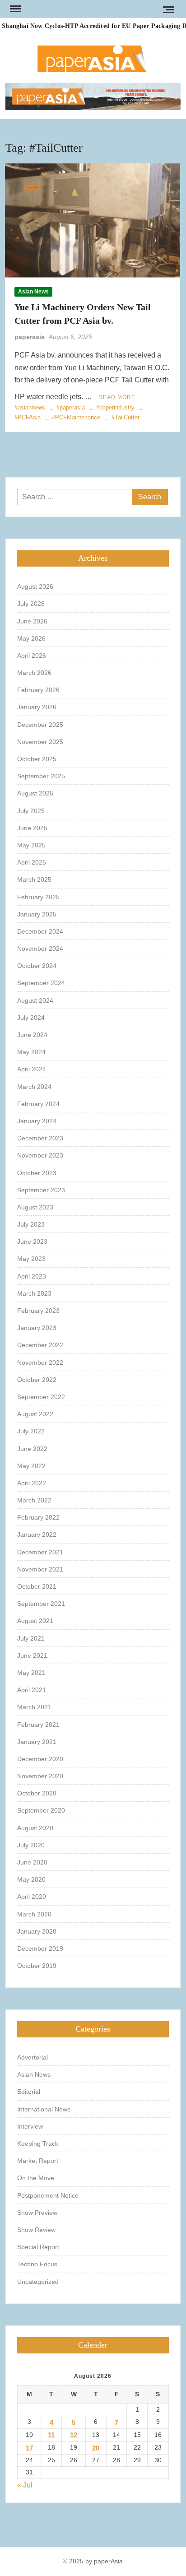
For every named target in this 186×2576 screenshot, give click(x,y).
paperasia (30, 337)
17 (29, 2448)
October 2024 (37, 966)
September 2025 (41, 776)
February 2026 (38, 690)
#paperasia (71, 407)
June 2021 (32, 1655)
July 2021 (31, 1638)
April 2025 (32, 862)
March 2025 (34, 879)
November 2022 (40, 1362)
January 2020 (37, 1931)
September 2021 (41, 1604)
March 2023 (34, 1293)
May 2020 (31, 1879)
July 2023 (31, 1224)
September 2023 (41, 1190)
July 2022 (31, 1431)
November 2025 (40, 742)
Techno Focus (37, 2264)
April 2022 (32, 1483)
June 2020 (32, 1862)
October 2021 (37, 1586)
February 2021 (38, 1725)
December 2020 (40, 1759)
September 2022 (41, 1397)
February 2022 (38, 1517)
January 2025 (37, 914)
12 (74, 2435)
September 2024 (41, 983)
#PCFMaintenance (76, 417)
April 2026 (32, 656)
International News (44, 2109)
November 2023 (40, 1155)
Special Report (38, 2247)
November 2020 (40, 1776)
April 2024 (32, 1069)
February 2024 (38, 1104)
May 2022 (31, 1466)
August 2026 (35, 586)
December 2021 (40, 1552)
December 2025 (40, 725)
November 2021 (40, 1569)
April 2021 (32, 1690)
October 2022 (37, 1380)
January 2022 (37, 1534)
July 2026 (31, 604)
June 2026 (32, 621)
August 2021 (35, 1621)
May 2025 (31, 845)
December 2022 (40, 1345)
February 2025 (38, 897)
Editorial (29, 2092)
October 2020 (37, 1793)
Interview (30, 2126)
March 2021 (34, 1707)
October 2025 (37, 759)
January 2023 (37, 1328)
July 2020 (31, 1845)
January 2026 (37, 707)
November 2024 (40, 949)
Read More (117, 397)
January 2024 (37, 1121)
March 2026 (34, 673)
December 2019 (40, 1948)
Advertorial (33, 2057)
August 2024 (35, 1000)
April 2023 (32, 1276)
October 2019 (37, 1966)
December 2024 (40, 931)
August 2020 (35, 1828)
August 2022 (35, 1414)
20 (96, 2448)
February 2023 (38, 1311)
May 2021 (31, 1673)
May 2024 (31, 1052)
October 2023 (37, 1173)
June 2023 (32, 1242)
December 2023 (40, 1138)
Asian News (33, 292)
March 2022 (34, 1500)
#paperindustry (115, 407)
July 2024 (31, 1018)
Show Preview (37, 2213)
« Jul (25, 2485)
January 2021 (37, 1742)
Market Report (38, 2161)
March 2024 (34, 1087)
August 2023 (35, 1207)
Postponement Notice (48, 2195)
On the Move (36, 2178)
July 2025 (31, 811)
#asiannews (30, 407)
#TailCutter (126, 417)
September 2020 (41, 1810)
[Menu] (14, 9)
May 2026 (31, 638)
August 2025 (35, 793)
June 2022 (32, 1449)
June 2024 (32, 1035)
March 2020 (34, 1914)
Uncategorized (38, 2282)
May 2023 (31, 1259)
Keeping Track (38, 2144)
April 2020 (32, 1897)
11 (51, 2435)
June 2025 (32, 828)
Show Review (36, 2230)
